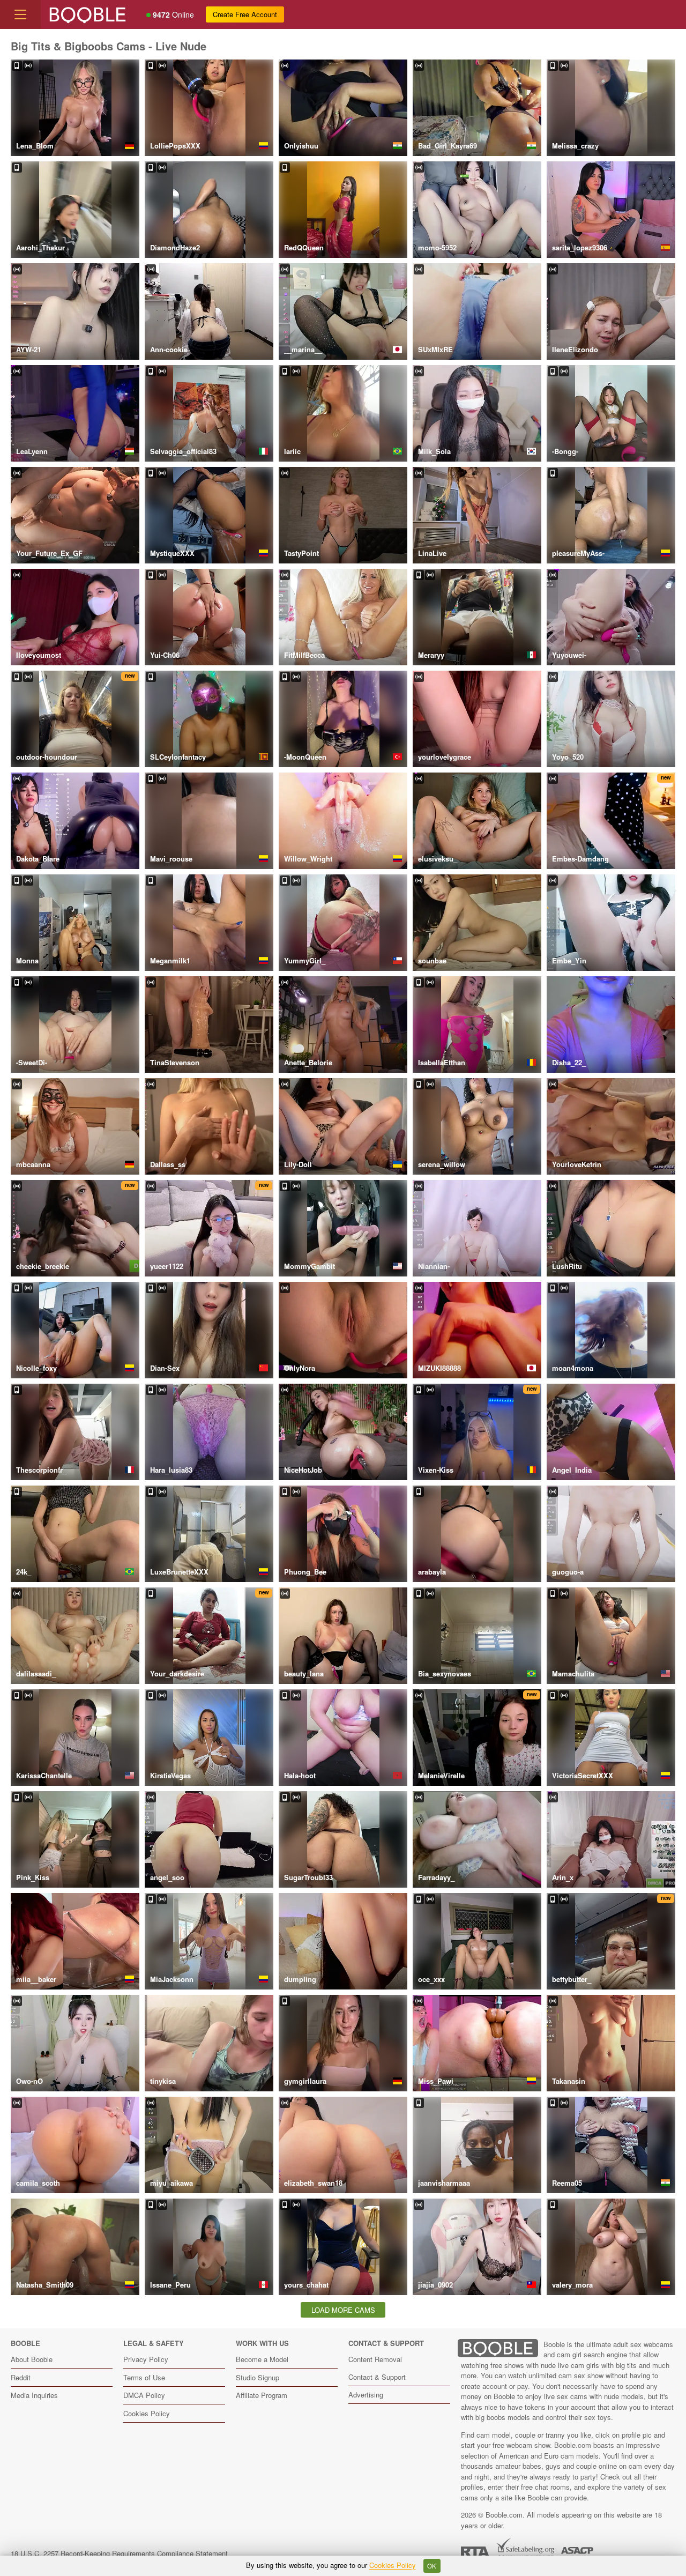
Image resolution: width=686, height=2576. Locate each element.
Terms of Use (144, 2377)
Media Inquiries (34, 2395)
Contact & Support (377, 2377)
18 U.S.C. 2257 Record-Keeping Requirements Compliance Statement (119, 2553)
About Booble (32, 2359)
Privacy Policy (146, 2359)
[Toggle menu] (20, 14)
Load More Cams (343, 2310)
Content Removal (375, 2359)
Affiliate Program (262, 2395)
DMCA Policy (144, 2395)
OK (432, 2566)
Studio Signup (258, 2377)
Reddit (21, 2377)
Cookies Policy (147, 2413)
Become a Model (262, 2359)
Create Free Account (245, 14)
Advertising (366, 2395)
